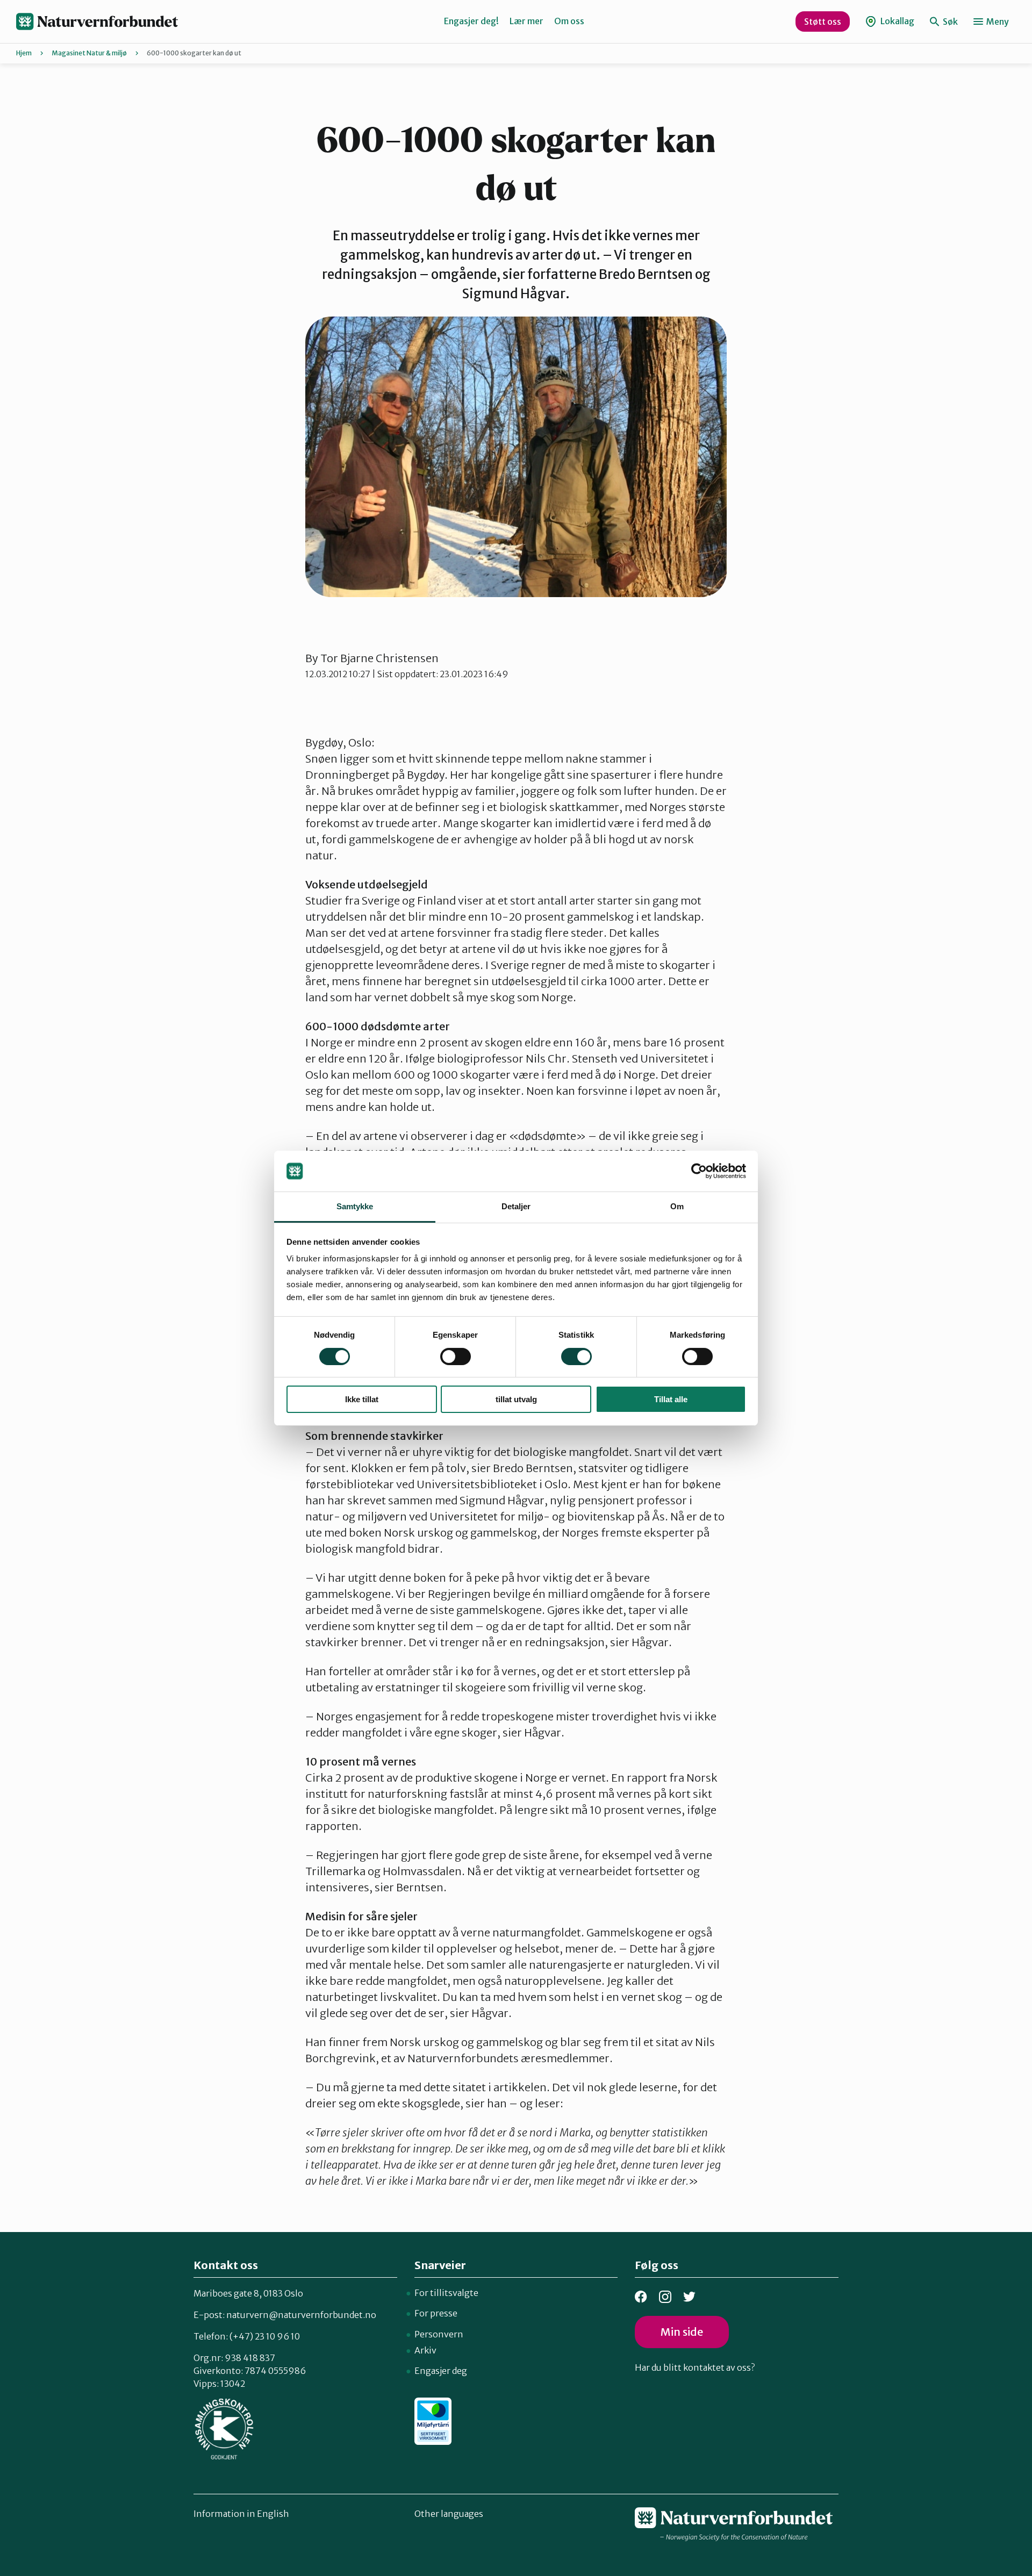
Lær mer (526, 21)
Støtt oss (823, 21)
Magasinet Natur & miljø (89, 53)
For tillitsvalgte (446, 2293)
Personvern (439, 2334)
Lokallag (897, 21)
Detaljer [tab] (516, 1206)
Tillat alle (671, 1399)
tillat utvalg (516, 1399)
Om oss (569, 21)
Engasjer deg (441, 2371)
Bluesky (689, 2297)
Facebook (641, 2297)
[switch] (456, 1357)
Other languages (449, 2514)
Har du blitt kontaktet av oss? (695, 2367)
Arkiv (425, 2350)
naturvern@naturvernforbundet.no (301, 2315)
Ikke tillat (362, 1399)
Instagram (665, 2297)
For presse (436, 2313)
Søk (949, 21)
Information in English (241, 2514)
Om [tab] (677, 1206)
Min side (682, 2332)
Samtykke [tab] (355, 1206)
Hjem (24, 53)
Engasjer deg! (471, 21)
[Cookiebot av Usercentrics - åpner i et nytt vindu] (699, 1171)
